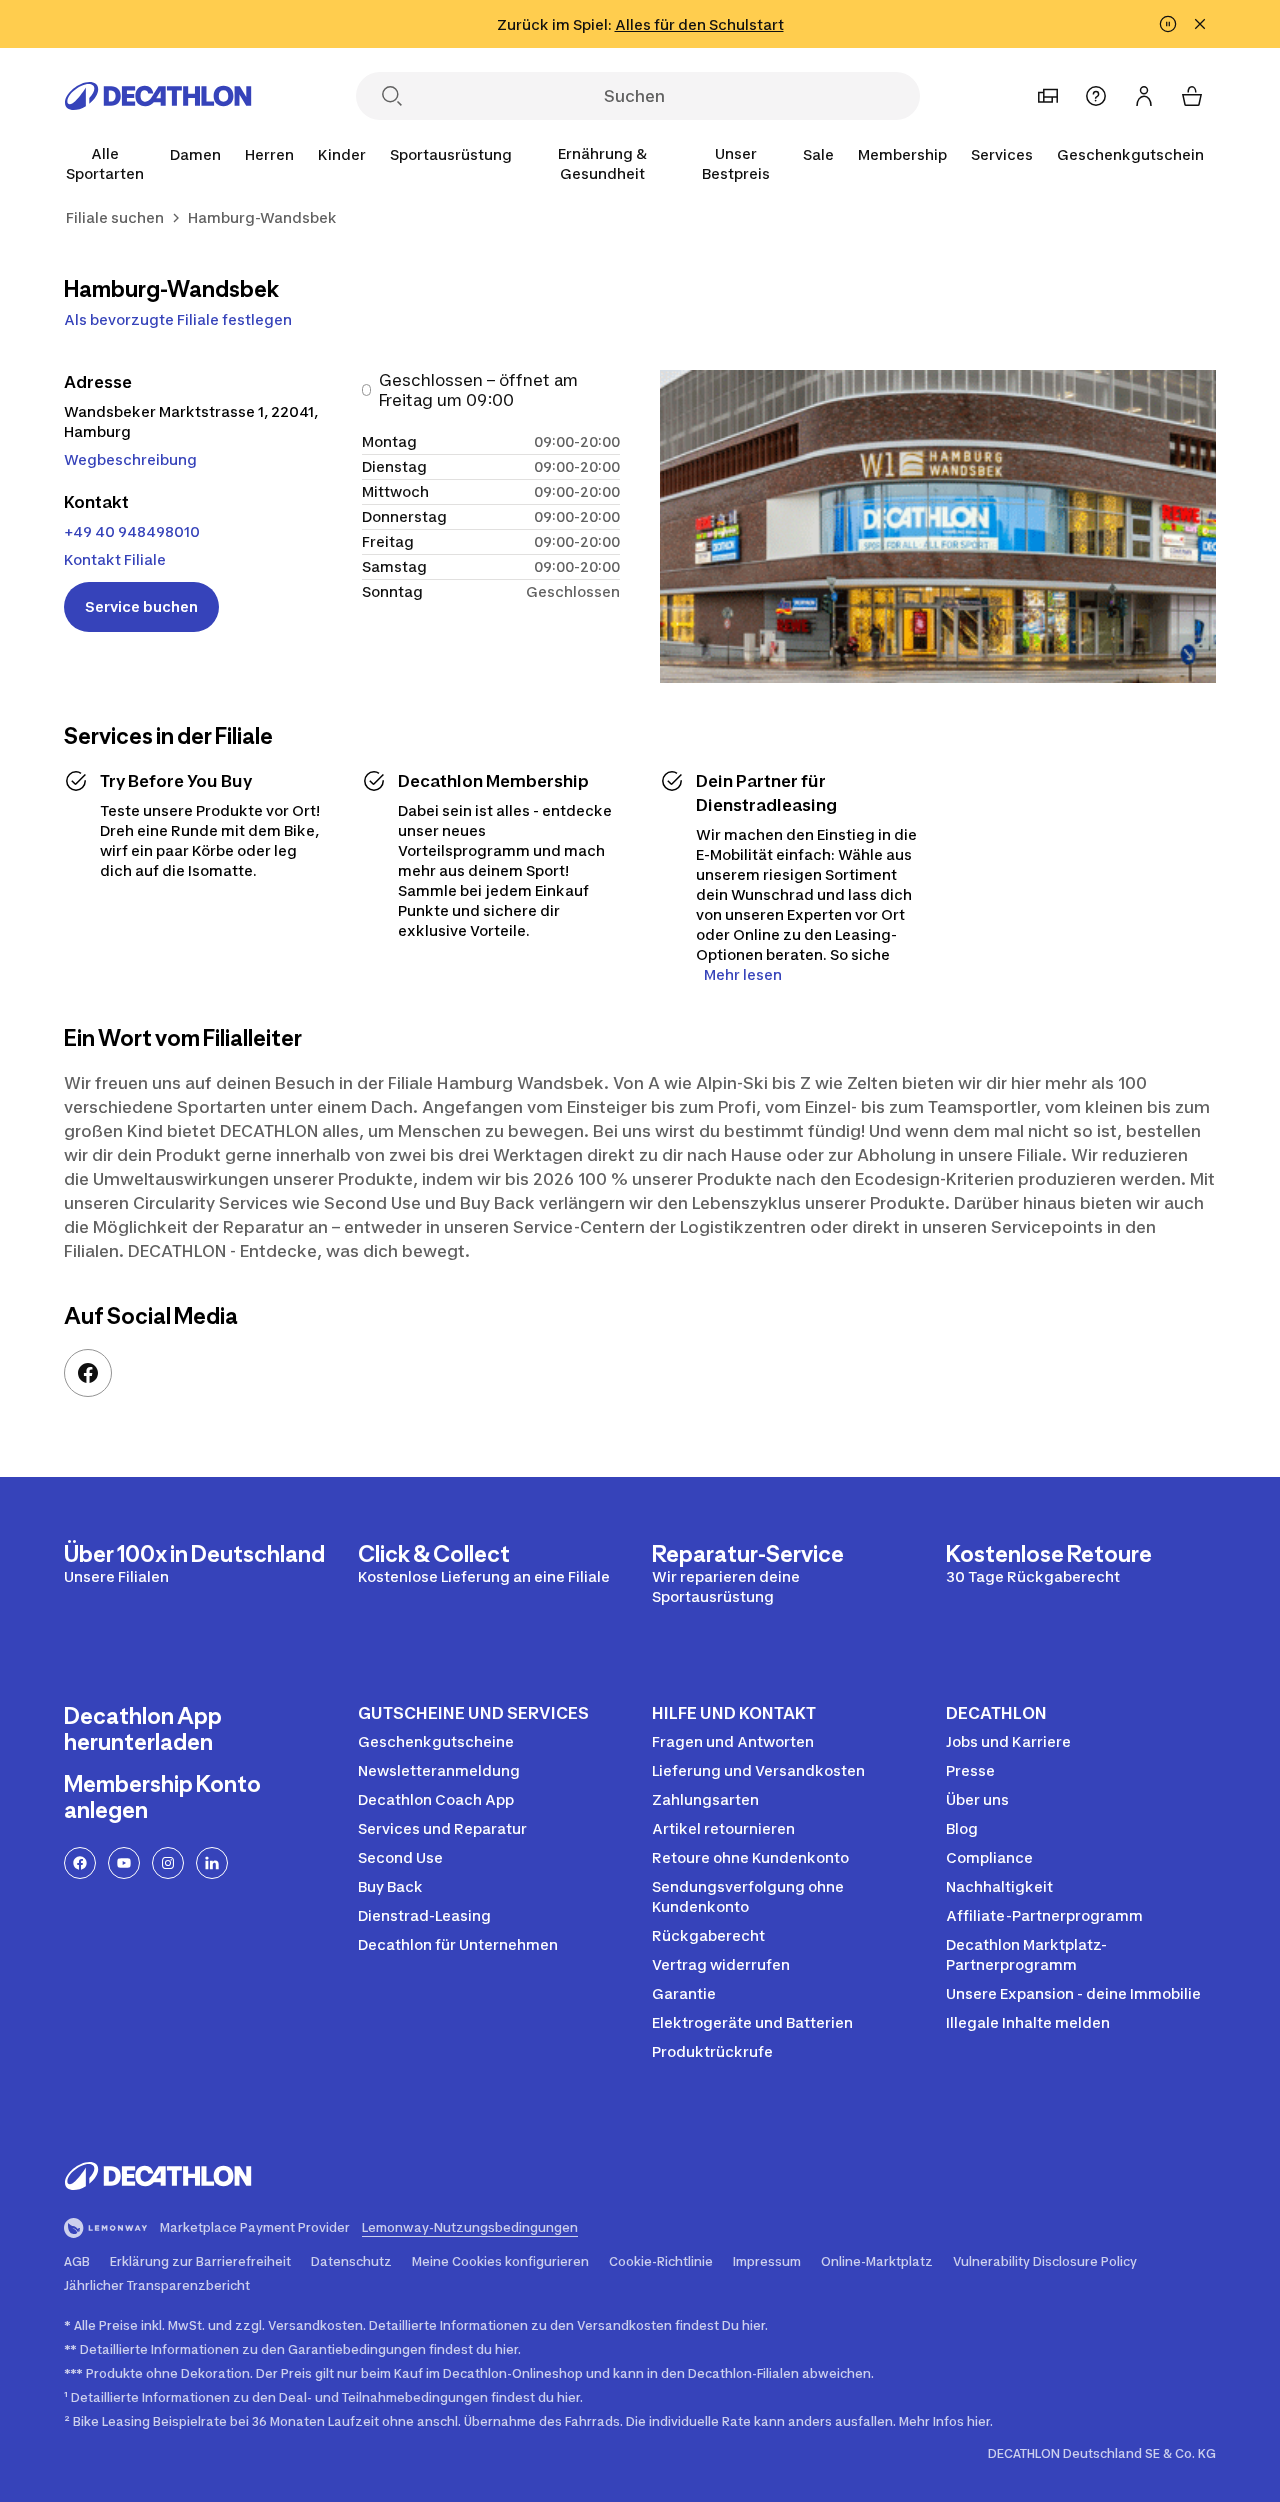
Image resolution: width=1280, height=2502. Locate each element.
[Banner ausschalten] (1168, 24)
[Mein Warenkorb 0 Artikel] (1192, 96)
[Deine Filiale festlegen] (1048, 96)
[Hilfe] (1096, 96)
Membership (902, 154)
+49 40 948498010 (132, 531)
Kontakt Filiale (115, 559)
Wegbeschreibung (130, 459)
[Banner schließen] (1200, 24)
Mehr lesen (743, 974)
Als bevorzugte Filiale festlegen (178, 319)
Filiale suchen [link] (115, 217)
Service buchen (141, 606)
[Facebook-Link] (88, 1373)
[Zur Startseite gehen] (158, 96)
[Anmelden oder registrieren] (1144, 96)
